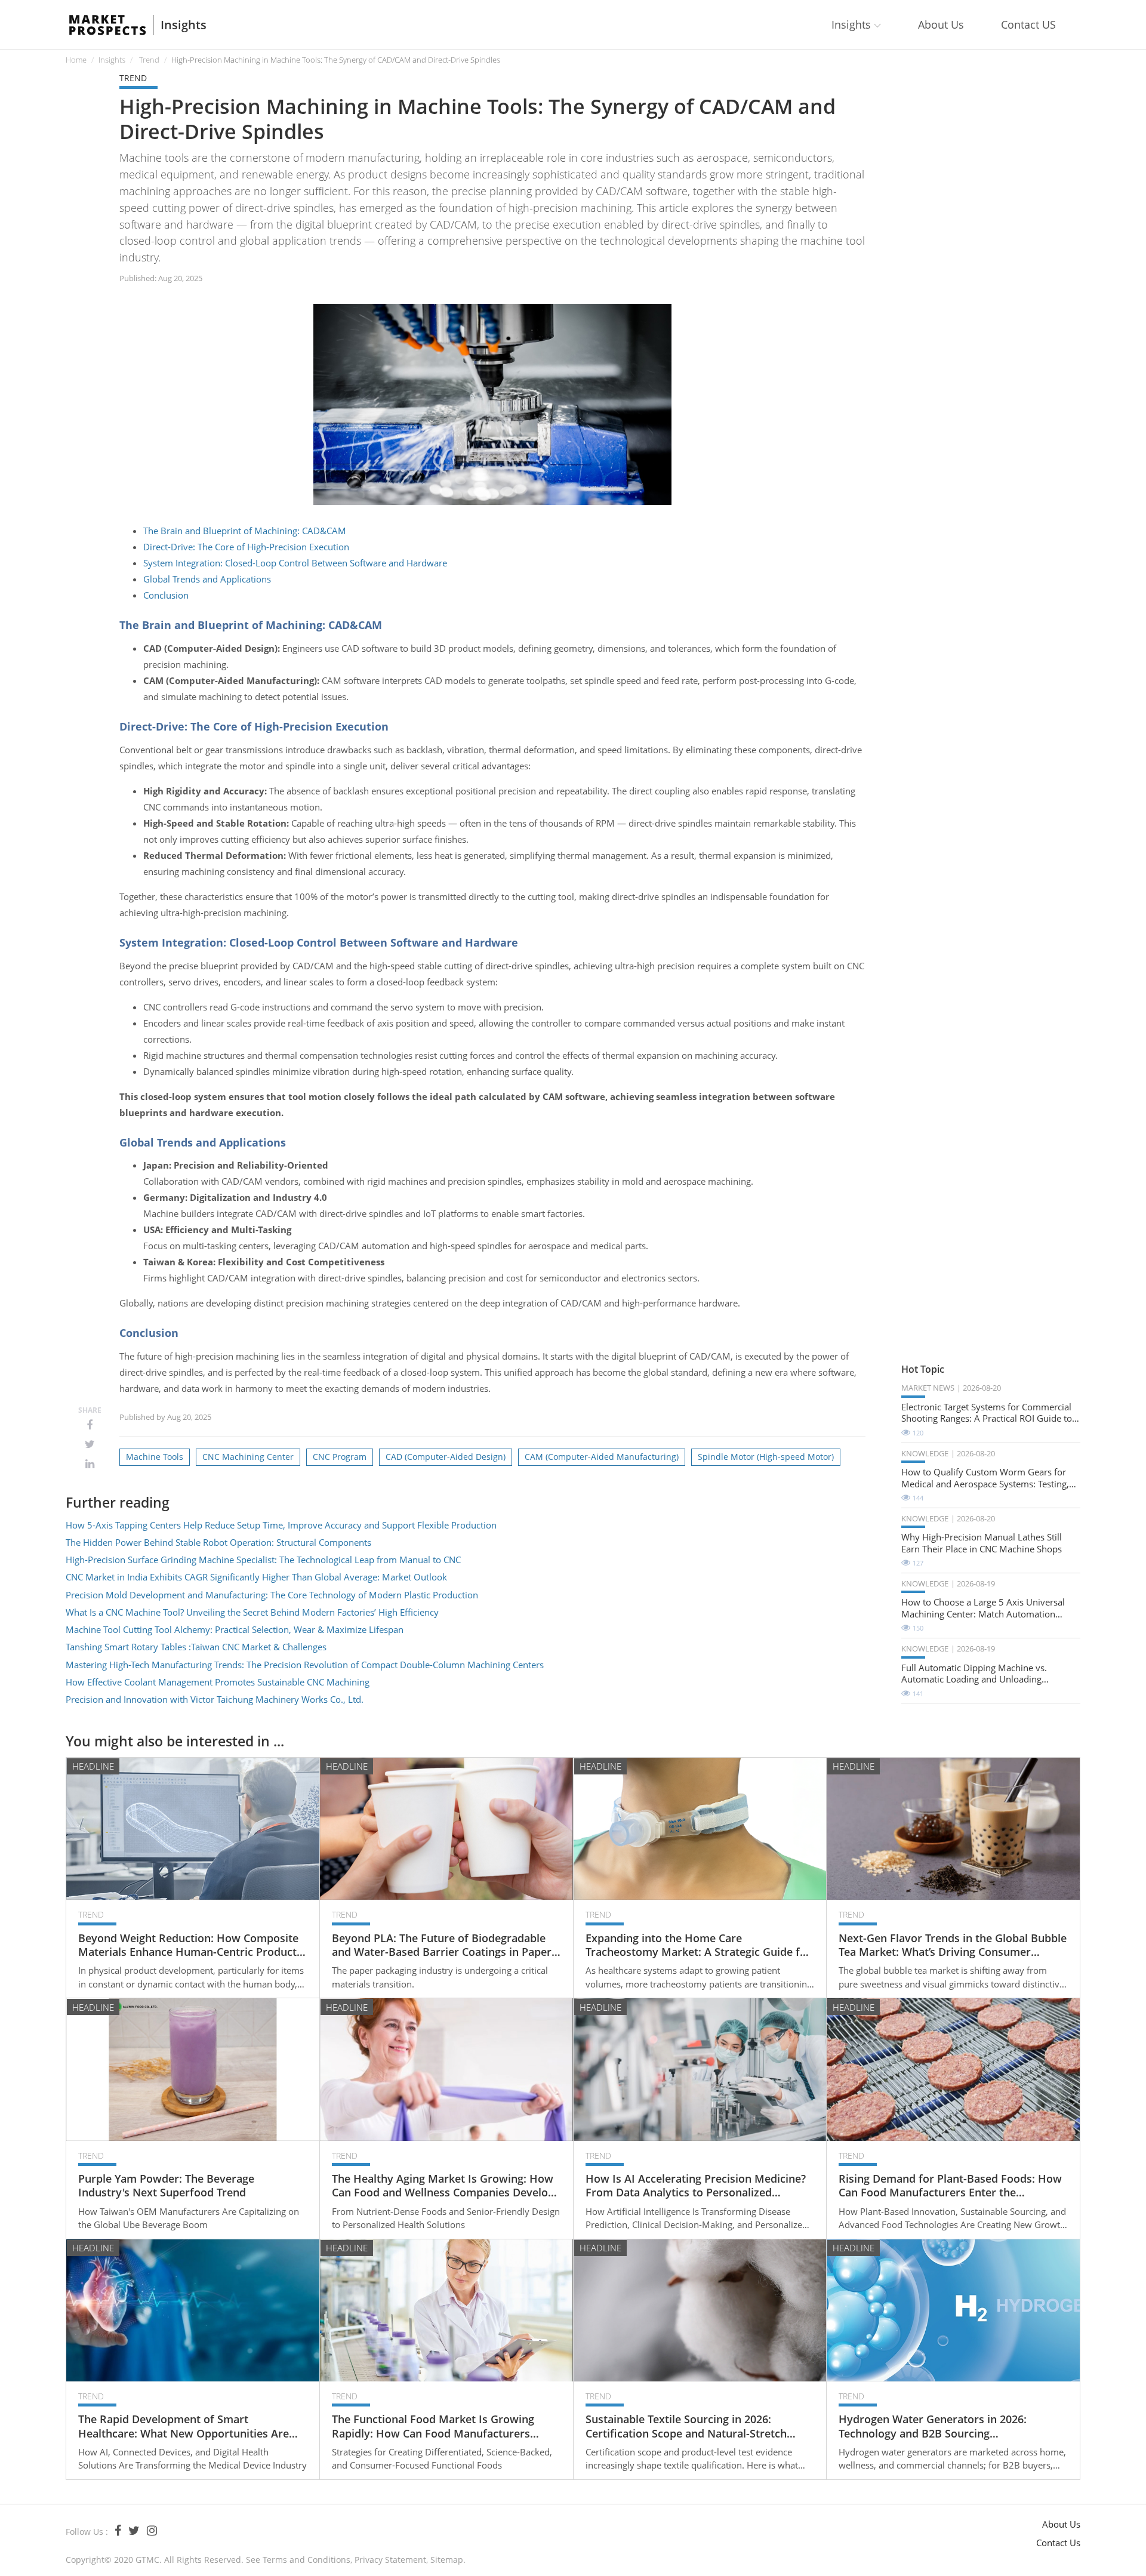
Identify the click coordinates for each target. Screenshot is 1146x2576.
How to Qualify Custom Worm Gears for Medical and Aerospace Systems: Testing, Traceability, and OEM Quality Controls (985, 1478)
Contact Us (1058, 2543)
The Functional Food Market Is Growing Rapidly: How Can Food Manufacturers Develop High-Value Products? (433, 2426)
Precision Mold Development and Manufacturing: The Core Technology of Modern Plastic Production (272, 1595)
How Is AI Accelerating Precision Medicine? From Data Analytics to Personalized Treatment (696, 2186)
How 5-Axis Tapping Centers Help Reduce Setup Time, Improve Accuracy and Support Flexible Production (281, 1525)
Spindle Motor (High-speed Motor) (766, 1457)
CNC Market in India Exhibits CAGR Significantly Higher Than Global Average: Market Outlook (256, 1577)
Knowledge (925, 1453)
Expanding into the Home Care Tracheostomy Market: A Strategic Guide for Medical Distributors (698, 1945)
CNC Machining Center (248, 1457)
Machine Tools (155, 1457)
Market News (928, 1388)
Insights (184, 25)
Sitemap (447, 2560)
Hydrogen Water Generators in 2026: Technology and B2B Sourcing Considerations (933, 2426)
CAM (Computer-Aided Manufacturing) (602, 1457)
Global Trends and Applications (207, 579)
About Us (941, 24)
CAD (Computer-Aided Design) (446, 1457)
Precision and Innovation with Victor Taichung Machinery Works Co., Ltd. (215, 1699)
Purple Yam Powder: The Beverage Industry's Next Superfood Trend (166, 2186)
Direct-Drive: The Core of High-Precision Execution (246, 547)
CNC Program (340, 1457)
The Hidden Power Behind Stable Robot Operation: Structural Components (218, 1542)
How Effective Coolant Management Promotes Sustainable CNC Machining (218, 1682)
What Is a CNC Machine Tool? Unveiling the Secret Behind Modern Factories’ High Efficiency (252, 1612)
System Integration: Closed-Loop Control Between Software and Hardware (295, 563)
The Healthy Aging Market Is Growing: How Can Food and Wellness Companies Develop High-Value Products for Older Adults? (443, 2186)
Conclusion (166, 595)
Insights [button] (853, 24)
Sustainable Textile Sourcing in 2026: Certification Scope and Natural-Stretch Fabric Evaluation (686, 2426)
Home (76, 60)
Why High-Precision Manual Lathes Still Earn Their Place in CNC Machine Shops (982, 1543)
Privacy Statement (390, 2560)
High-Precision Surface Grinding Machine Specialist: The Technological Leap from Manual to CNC (263, 1560)
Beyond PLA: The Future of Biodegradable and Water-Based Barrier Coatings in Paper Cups (442, 1945)
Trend (149, 60)
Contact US (1028, 24)
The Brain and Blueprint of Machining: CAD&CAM (245, 531)
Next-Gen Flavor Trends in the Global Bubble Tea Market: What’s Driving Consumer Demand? (953, 1945)
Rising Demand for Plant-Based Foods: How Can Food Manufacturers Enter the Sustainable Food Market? (950, 2186)
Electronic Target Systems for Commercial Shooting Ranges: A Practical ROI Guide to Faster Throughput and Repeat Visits (987, 1413)
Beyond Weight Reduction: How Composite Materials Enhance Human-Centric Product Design (188, 1945)
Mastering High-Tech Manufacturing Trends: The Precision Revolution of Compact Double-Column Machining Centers (305, 1665)
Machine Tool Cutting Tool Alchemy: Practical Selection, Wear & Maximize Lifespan (235, 1629)
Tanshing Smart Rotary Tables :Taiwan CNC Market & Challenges (196, 1647)
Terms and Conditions (306, 2560)
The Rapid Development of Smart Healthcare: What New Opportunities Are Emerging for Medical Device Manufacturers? (184, 2426)
